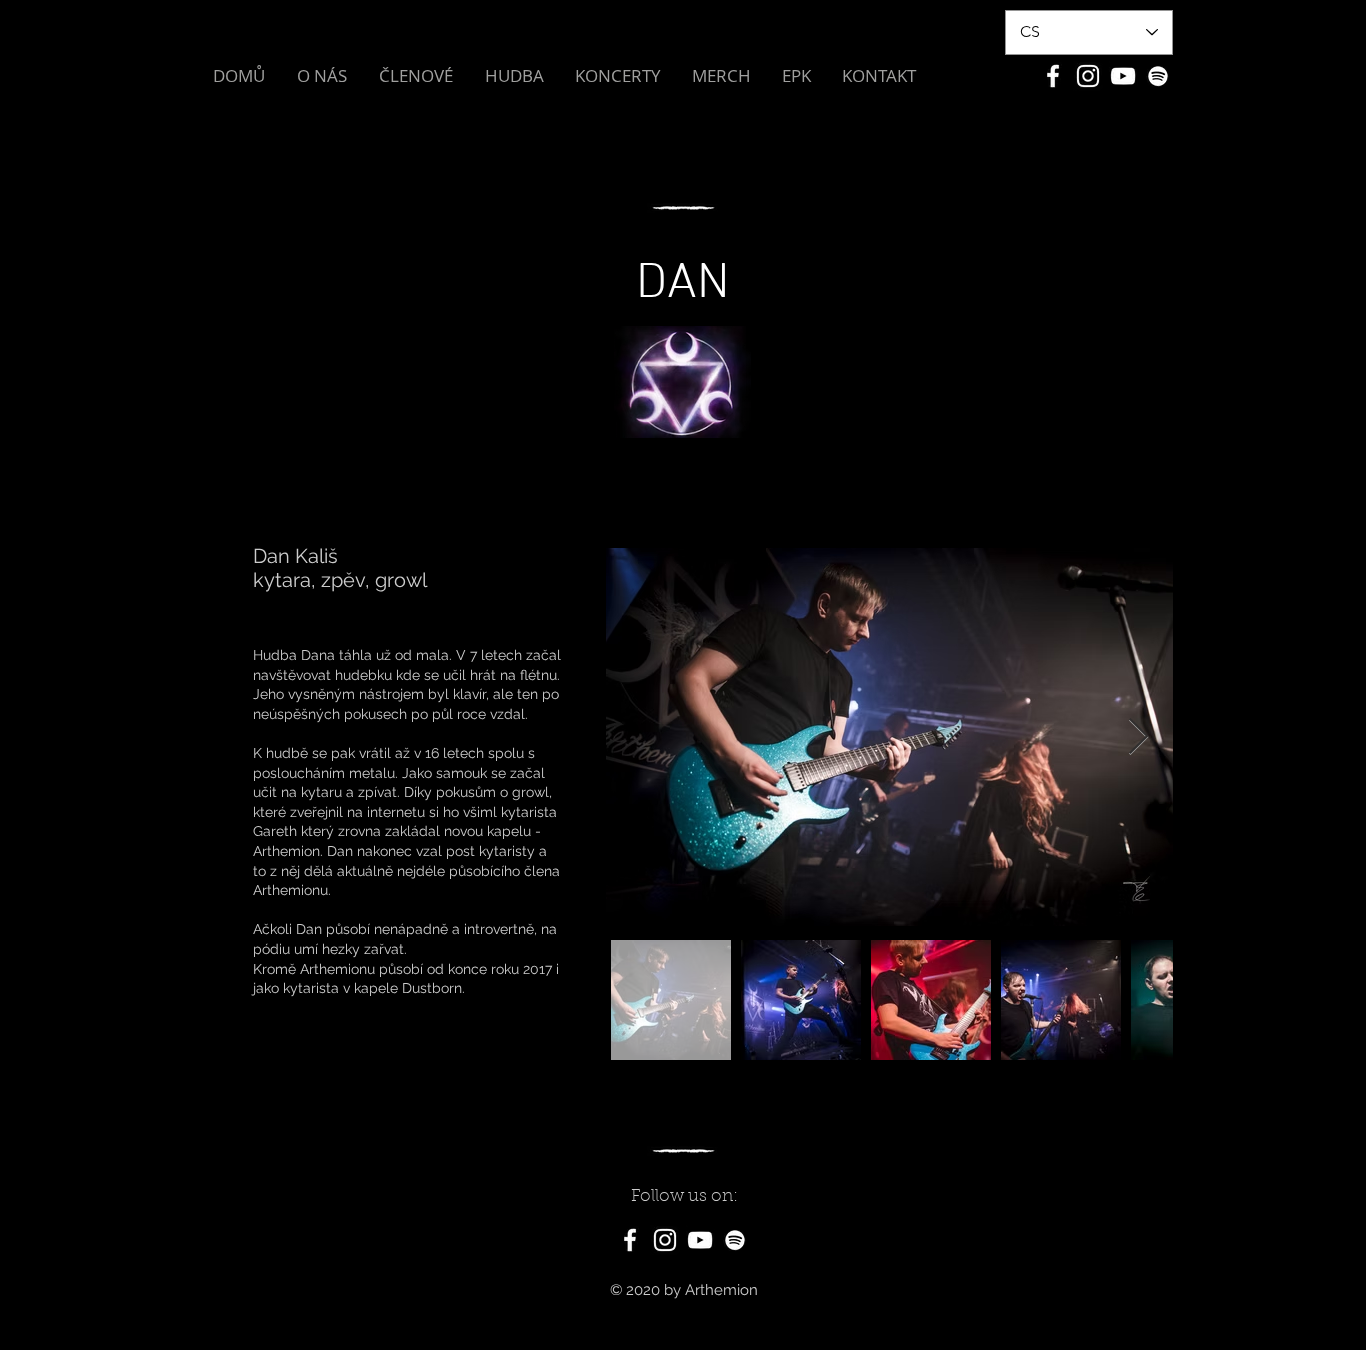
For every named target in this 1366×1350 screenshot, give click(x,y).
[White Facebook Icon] (1053, 76)
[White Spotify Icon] (1158, 76)
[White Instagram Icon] (1088, 76)
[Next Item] (1138, 737)
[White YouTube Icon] (1123, 76)
